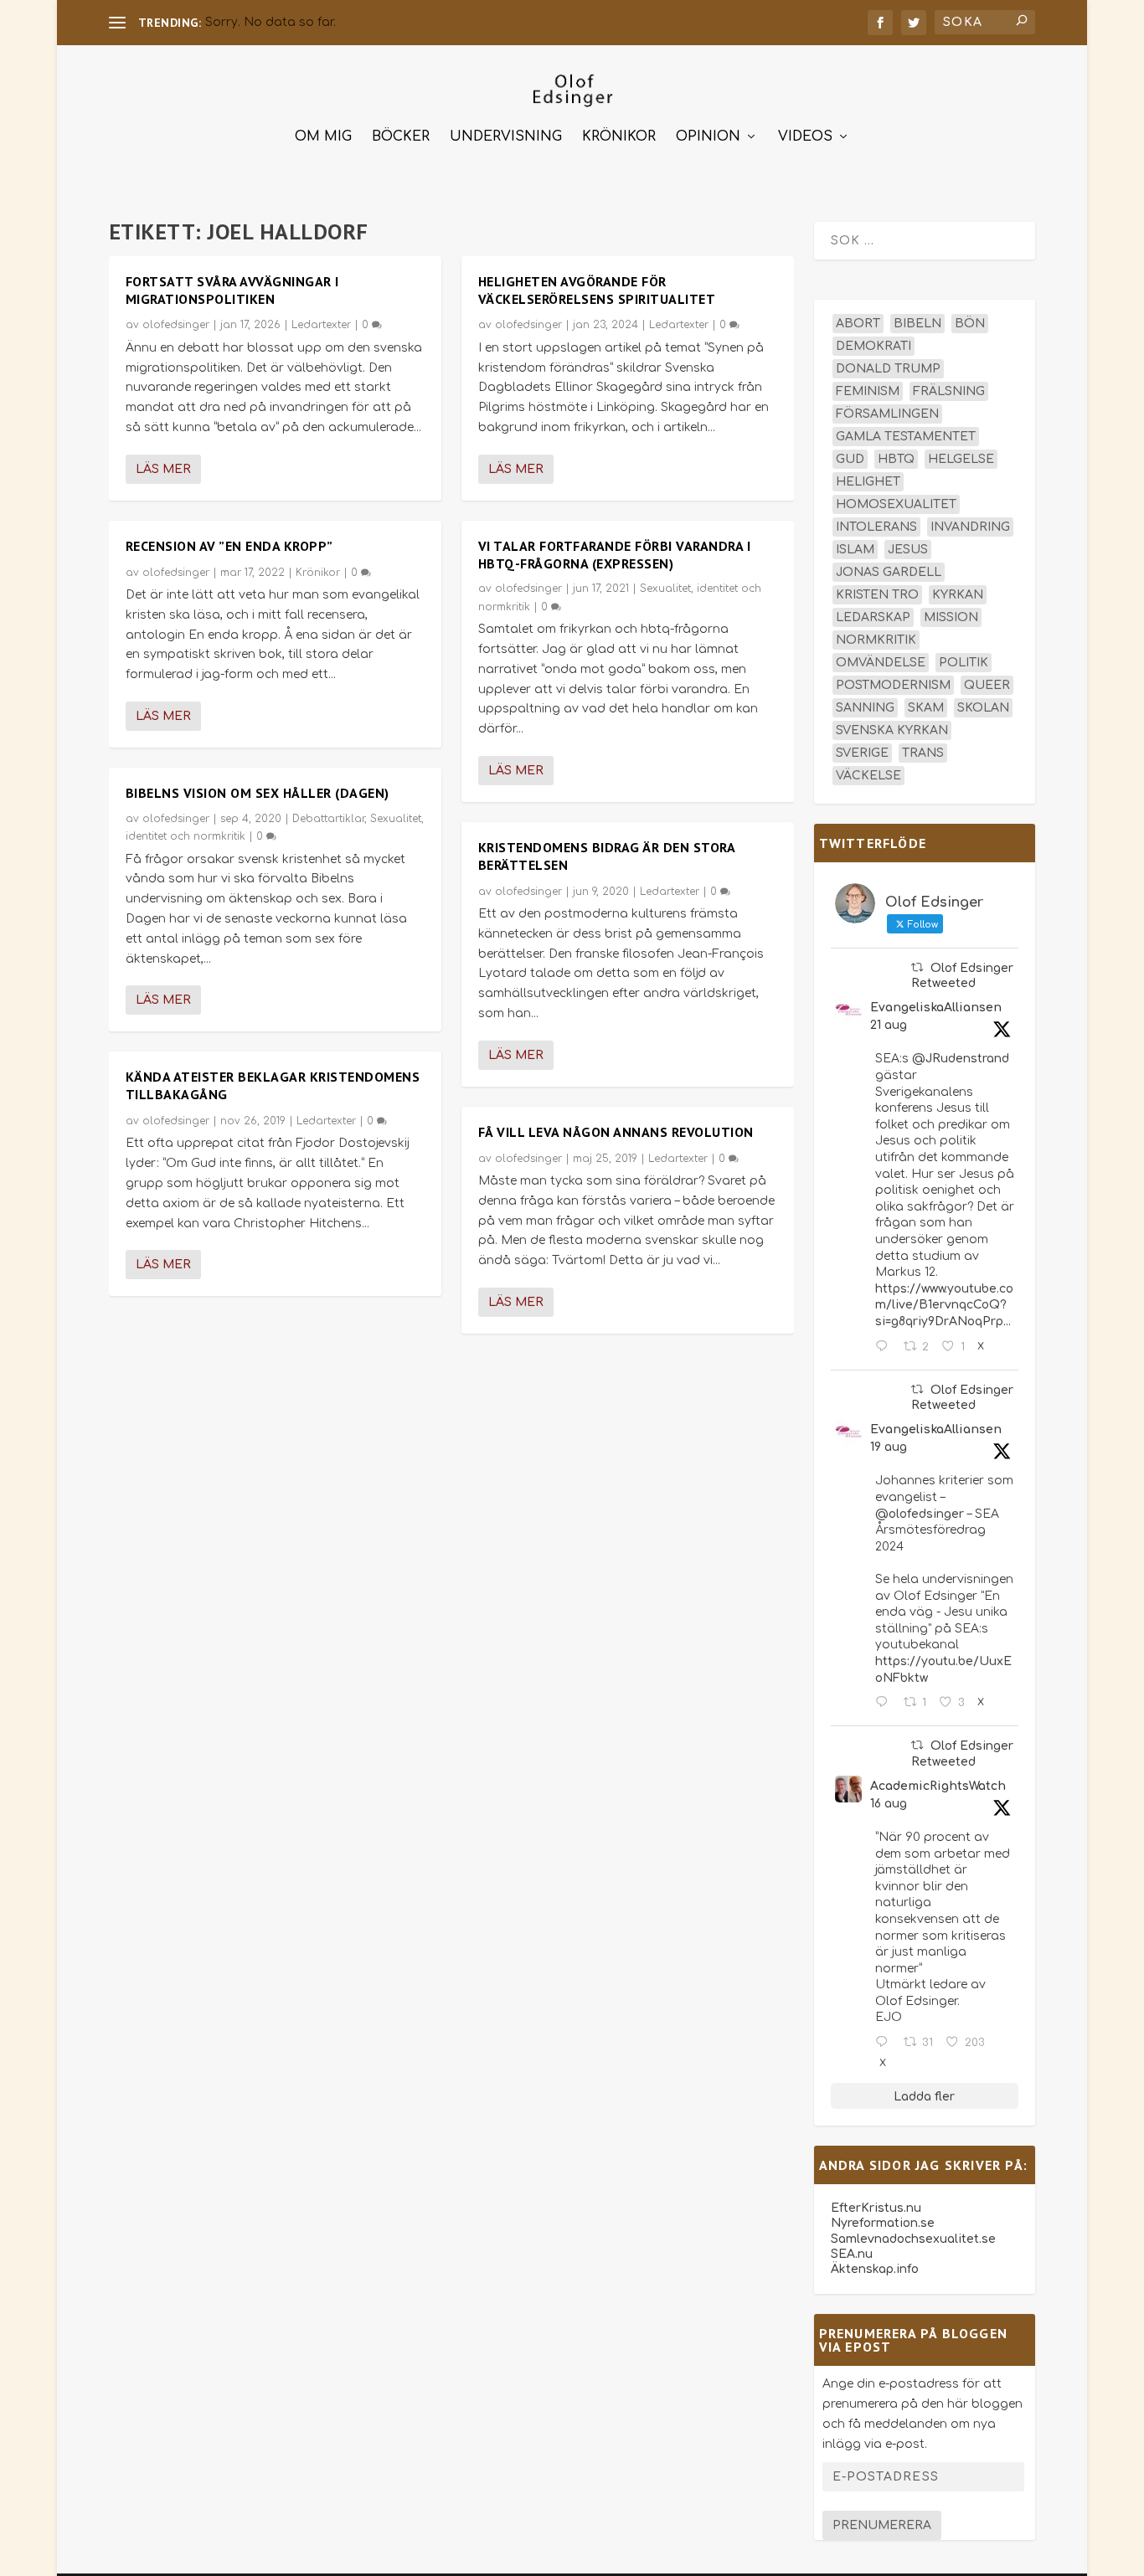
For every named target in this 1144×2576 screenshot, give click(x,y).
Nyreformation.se (883, 2223)
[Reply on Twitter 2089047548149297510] (885, 2043)
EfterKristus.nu (876, 2208)
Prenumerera (882, 2525)
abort (858, 324)
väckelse (868, 776)
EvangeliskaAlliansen (936, 1008)
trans (923, 753)
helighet (868, 482)
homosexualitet (896, 504)
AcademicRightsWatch (938, 1786)
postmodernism (893, 685)
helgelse (961, 459)
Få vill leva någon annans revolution (616, 1132)
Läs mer (163, 469)
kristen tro (877, 595)
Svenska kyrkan (892, 730)
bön (970, 324)
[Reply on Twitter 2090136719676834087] (885, 1703)
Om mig (323, 137)
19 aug (889, 1447)
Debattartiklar (328, 819)
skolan (983, 708)
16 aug (889, 1804)
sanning (865, 708)
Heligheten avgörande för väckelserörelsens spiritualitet (597, 290)
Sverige (862, 753)
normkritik (876, 640)
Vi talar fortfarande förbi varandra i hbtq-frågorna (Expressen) (615, 555)
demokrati (873, 346)
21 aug (889, 1025)
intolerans (876, 527)
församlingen (887, 414)
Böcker (401, 137)
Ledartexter (321, 325)
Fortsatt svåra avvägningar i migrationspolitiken (232, 290)
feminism (868, 391)
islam (855, 550)
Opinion (708, 137)
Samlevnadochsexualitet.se (913, 2239)
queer (987, 685)
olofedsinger (176, 325)
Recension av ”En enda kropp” (229, 546)
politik (964, 663)
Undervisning (506, 137)
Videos (805, 137)
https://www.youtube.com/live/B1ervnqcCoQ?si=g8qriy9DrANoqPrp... (944, 1305)
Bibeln (917, 324)
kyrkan (958, 595)
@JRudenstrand (961, 1059)
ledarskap (873, 617)
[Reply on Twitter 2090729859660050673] (885, 1347)
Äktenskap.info (875, 2269)
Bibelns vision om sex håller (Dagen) (258, 793)
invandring (970, 527)
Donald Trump (888, 369)
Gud (850, 459)
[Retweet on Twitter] (917, 967)
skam (926, 708)
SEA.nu (852, 2254)
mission (951, 617)
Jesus (908, 550)
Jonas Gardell (889, 572)
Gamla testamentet (906, 437)
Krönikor (619, 137)
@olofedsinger (920, 1514)
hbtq (896, 459)
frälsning (949, 391)
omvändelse (881, 663)
